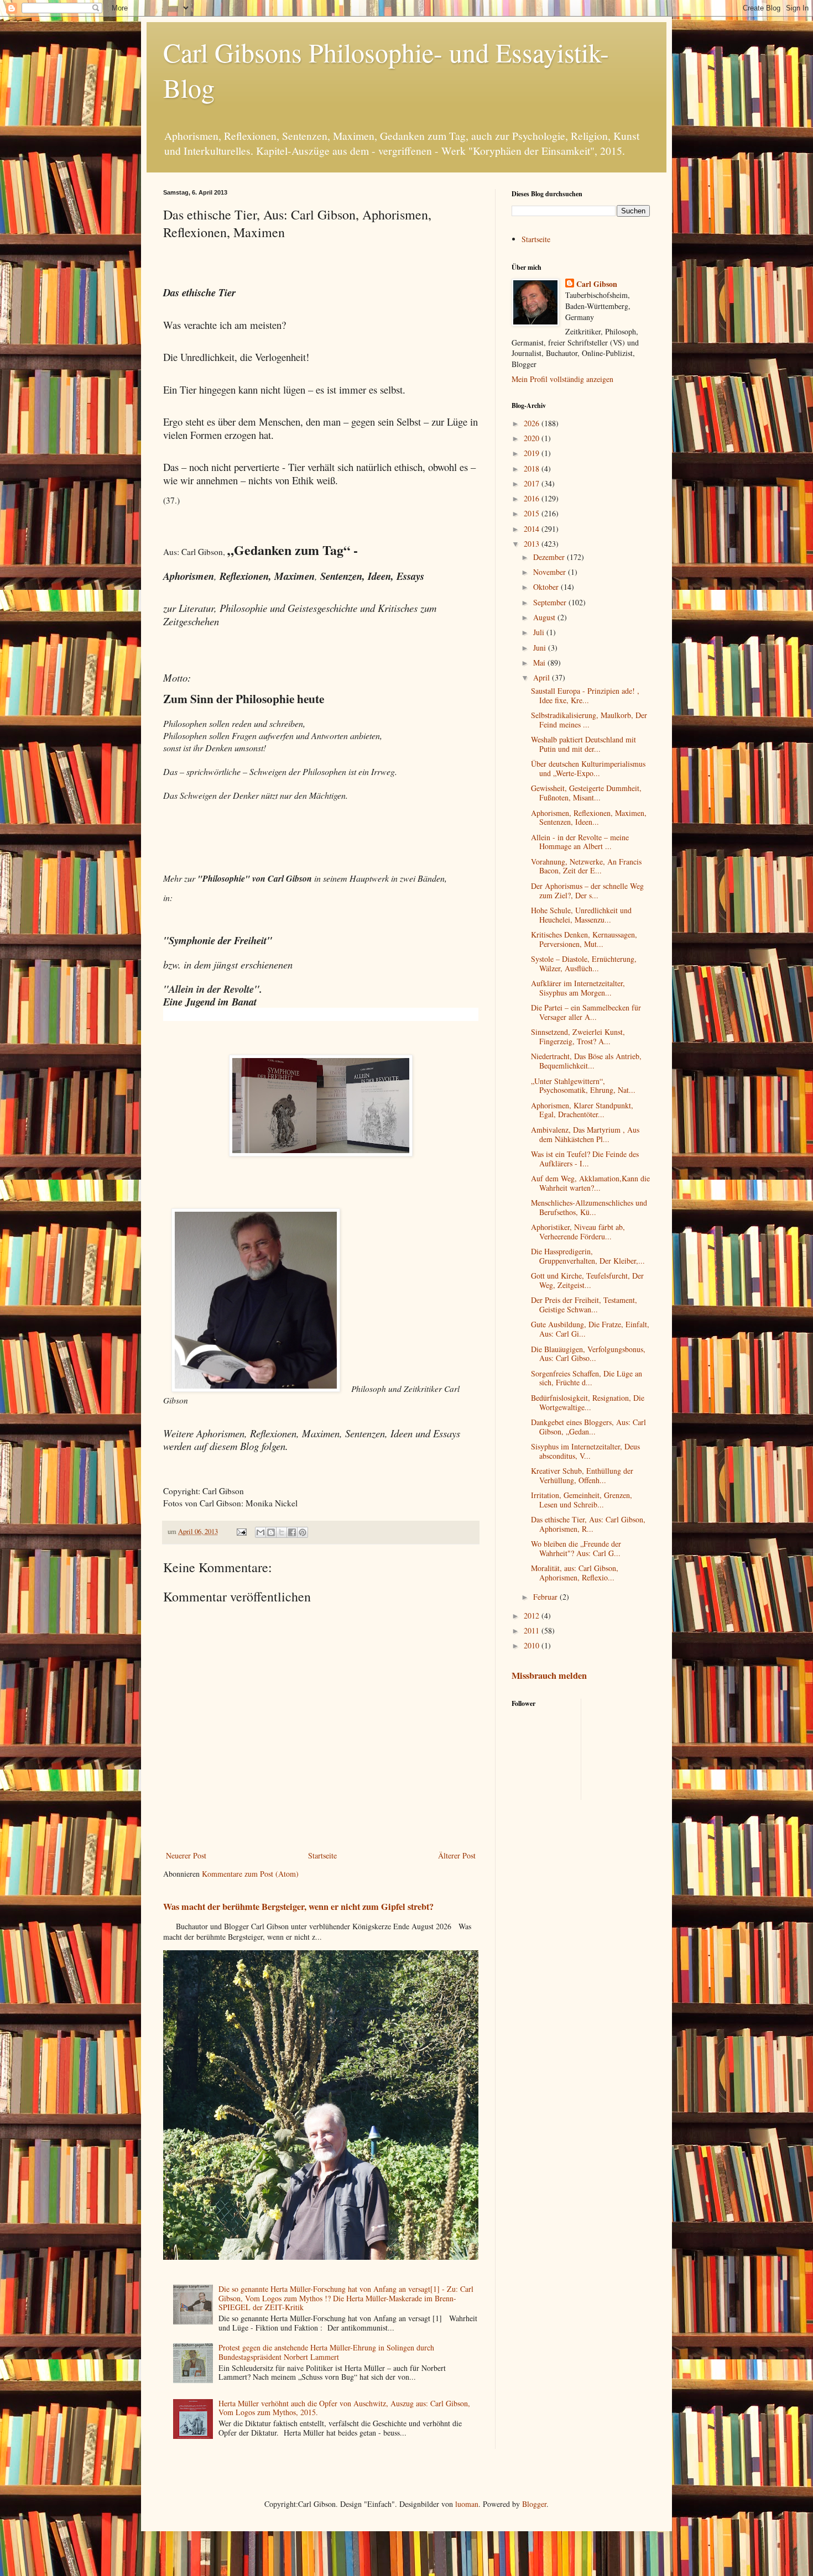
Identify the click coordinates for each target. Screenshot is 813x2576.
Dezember (550, 557)
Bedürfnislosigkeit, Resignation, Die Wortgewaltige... (588, 1402)
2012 (533, 1616)
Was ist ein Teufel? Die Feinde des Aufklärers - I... (585, 1159)
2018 (533, 468)
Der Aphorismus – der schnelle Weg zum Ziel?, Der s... (587, 891)
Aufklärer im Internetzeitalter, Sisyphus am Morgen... (578, 988)
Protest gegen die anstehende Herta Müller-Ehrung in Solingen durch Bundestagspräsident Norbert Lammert (326, 2352)
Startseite (322, 1855)
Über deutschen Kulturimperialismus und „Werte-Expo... (588, 768)
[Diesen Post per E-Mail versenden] (260, 1532)
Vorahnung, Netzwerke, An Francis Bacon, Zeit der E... (586, 866)
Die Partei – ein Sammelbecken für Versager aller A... (586, 1012)
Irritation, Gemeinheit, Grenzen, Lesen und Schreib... (582, 1500)
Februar (546, 1597)
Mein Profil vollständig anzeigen (562, 379)
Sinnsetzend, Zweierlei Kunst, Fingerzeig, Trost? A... (578, 1036)
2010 (533, 1645)
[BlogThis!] (271, 1532)
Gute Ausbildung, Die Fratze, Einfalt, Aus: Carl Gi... (590, 1329)
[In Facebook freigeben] (292, 1532)
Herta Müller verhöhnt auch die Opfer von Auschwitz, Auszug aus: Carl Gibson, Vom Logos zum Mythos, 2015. (344, 2408)
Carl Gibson (597, 284)
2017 (533, 483)
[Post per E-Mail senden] (241, 1532)
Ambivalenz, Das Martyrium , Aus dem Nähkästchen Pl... (585, 1134)
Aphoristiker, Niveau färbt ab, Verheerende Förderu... (578, 1232)
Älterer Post (457, 1855)
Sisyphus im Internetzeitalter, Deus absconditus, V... (585, 1451)
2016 (533, 498)
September (551, 602)
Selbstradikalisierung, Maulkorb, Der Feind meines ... (589, 720)
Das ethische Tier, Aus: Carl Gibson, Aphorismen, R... (588, 1524)
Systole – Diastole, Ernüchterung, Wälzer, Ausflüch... (584, 964)
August (545, 617)
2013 (533, 544)
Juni (541, 648)
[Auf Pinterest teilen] (303, 1532)
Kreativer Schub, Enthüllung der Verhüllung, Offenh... (582, 1475)
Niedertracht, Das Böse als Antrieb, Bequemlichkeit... (586, 1061)
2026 (533, 423)
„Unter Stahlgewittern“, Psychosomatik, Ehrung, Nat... (583, 1086)
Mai (540, 663)
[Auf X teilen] (282, 1532)
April (543, 677)
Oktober (547, 587)
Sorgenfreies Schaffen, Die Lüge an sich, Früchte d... (587, 1378)
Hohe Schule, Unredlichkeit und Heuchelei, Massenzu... (581, 915)
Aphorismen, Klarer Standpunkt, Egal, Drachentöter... (582, 1110)
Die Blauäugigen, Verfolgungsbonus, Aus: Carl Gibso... (588, 1354)
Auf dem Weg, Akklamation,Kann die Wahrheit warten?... (590, 1183)
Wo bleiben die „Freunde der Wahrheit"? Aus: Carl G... (576, 1548)
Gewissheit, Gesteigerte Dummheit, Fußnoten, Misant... (586, 793)
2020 (533, 438)
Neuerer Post (186, 1855)
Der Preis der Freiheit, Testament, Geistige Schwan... (584, 1305)
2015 (533, 513)
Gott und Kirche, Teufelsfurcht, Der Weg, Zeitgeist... (587, 1280)
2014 (533, 529)
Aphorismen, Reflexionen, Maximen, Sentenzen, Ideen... (589, 818)
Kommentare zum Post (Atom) (250, 1874)
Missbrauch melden (549, 1676)
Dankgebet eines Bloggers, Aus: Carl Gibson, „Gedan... (588, 1427)
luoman (467, 2504)
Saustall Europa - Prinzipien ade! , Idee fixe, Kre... (585, 695)
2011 (533, 1630)
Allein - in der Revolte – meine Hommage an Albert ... (580, 842)
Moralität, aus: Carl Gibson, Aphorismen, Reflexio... (575, 1573)
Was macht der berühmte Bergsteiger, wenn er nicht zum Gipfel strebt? (298, 1907)
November (551, 572)
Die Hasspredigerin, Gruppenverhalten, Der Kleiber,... (588, 1256)
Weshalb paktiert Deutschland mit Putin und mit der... (583, 744)
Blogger (534, 2504)
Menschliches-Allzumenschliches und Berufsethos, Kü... (589, 1207)
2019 (533, 453)
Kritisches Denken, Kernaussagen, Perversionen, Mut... (584, 939)
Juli (540, 632)
